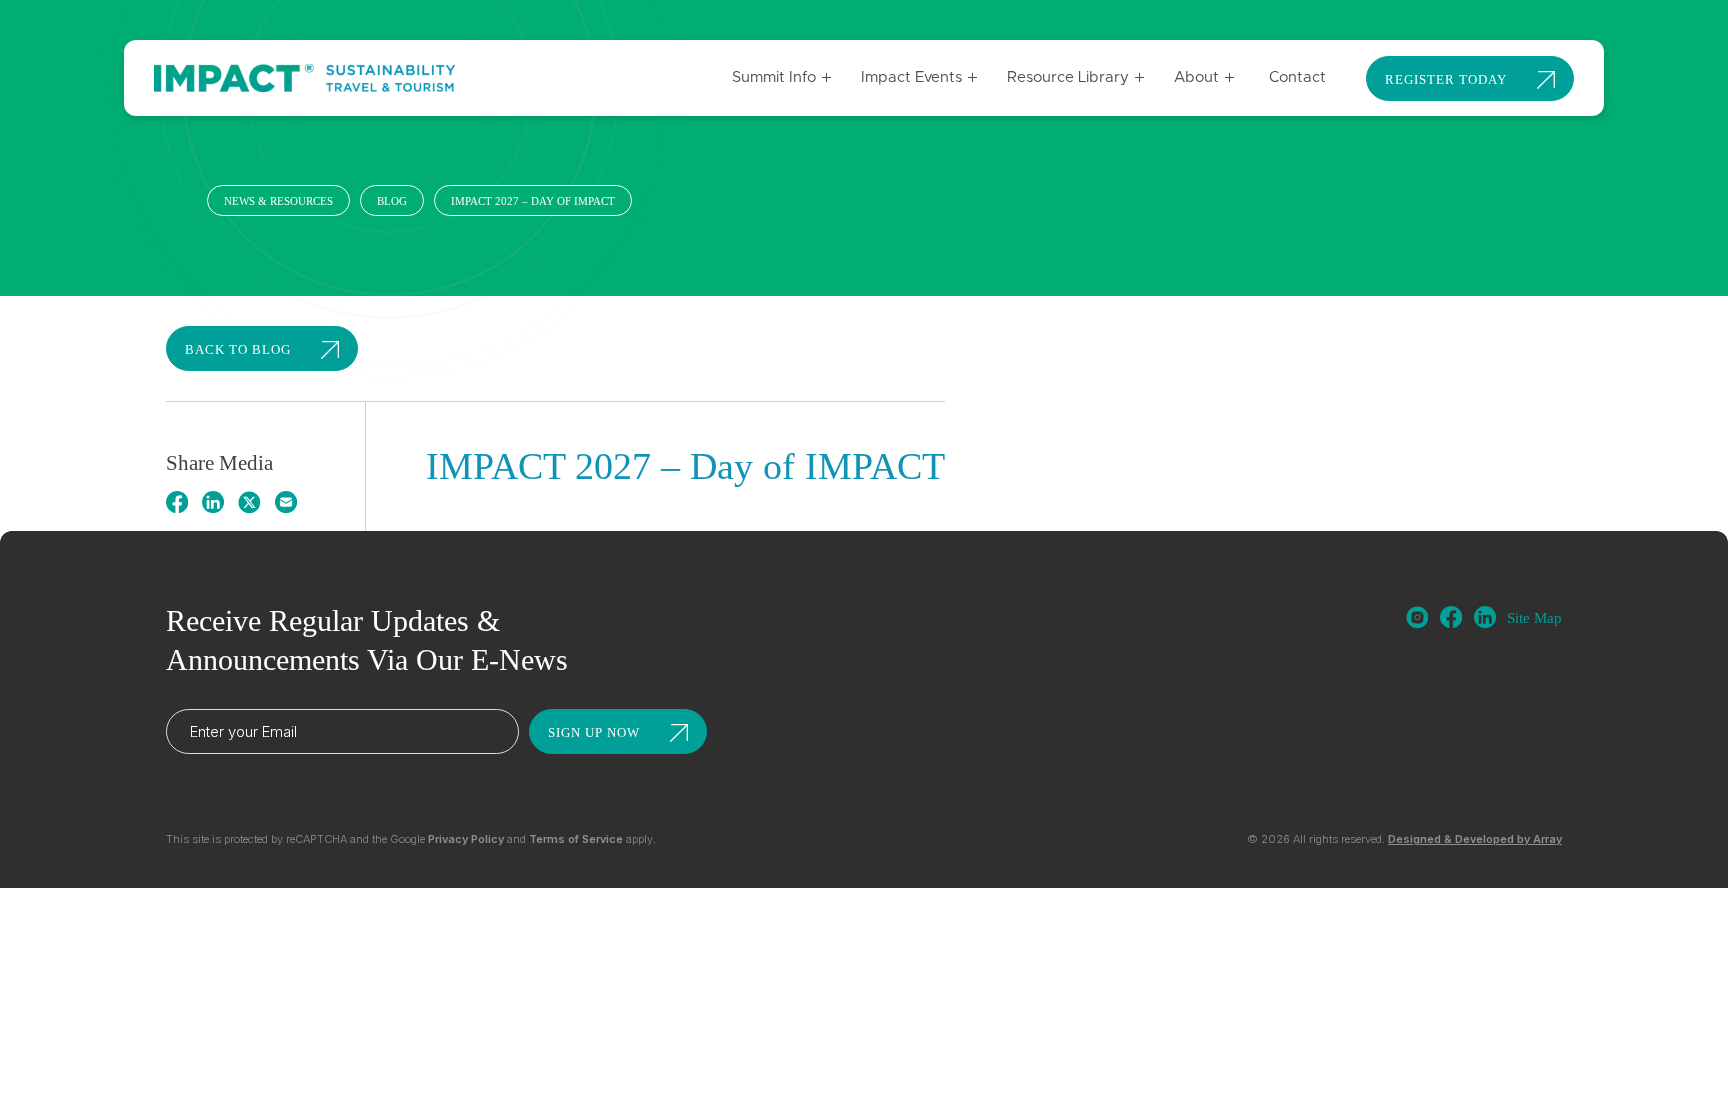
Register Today (1446, 79)
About (1196, 77)
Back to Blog (238, 349)
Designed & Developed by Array (1475, 839)
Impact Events (911, 77)
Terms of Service (576, 839)
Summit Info (774, 77)
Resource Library (1068, 77)
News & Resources (278, 201)
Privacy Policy (466, 839)
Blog (392, 201)
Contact (1297, 77)
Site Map (1534, 618)
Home (181, 200)
